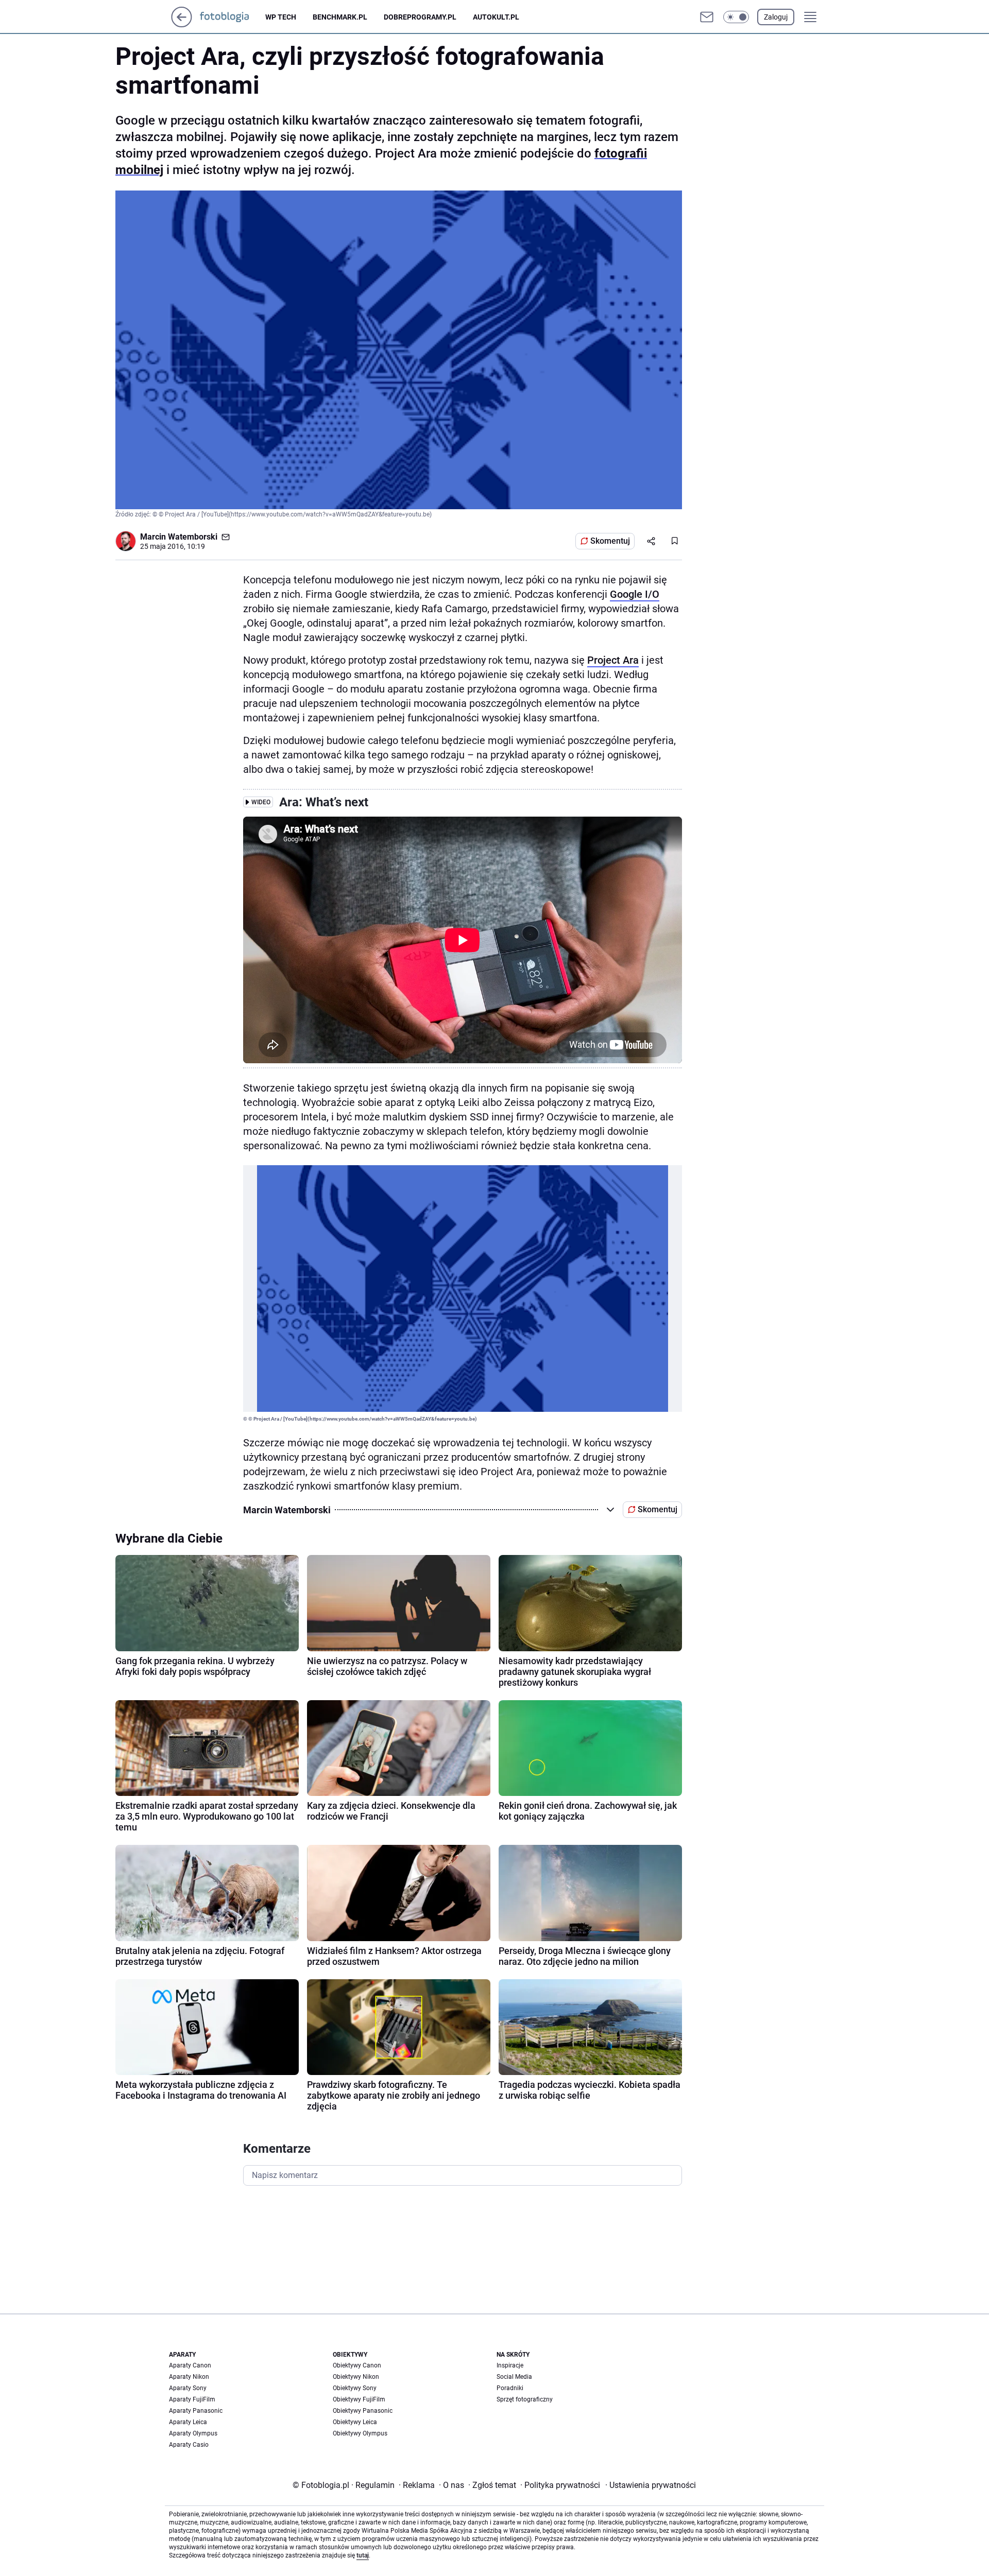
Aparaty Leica (188, 2422)
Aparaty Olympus (193, 2433)
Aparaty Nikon (189, 2377)
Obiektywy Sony (355, 2388)
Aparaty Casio (189, 2445)
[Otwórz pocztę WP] (707, 17)
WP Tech (281, 17)
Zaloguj (776, 17)
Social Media (514, 2377)
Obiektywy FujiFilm (359, 2399)
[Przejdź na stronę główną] (182, 24)
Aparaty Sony (188, 2388)
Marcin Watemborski (179, 537)
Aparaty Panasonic (196, 2411)
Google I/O (635, 594)
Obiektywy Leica (355, 2422)
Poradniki (510, 2388)
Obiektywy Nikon (356, 2377)
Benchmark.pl (340, 17)
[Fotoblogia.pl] (233, 17)
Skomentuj (610, 541)
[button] (736, 17)
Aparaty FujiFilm (192, 2399)
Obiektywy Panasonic (363, 2411)
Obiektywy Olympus (360, 2433)
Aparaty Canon (190, 2365)
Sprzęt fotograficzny (525, 2399)
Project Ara (613, 660)
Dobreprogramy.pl (420, 17)
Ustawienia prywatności (651, 2485)
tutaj (363, 2555)
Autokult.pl (496, 17)
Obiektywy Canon (357, 2365)
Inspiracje (510, 2365)
